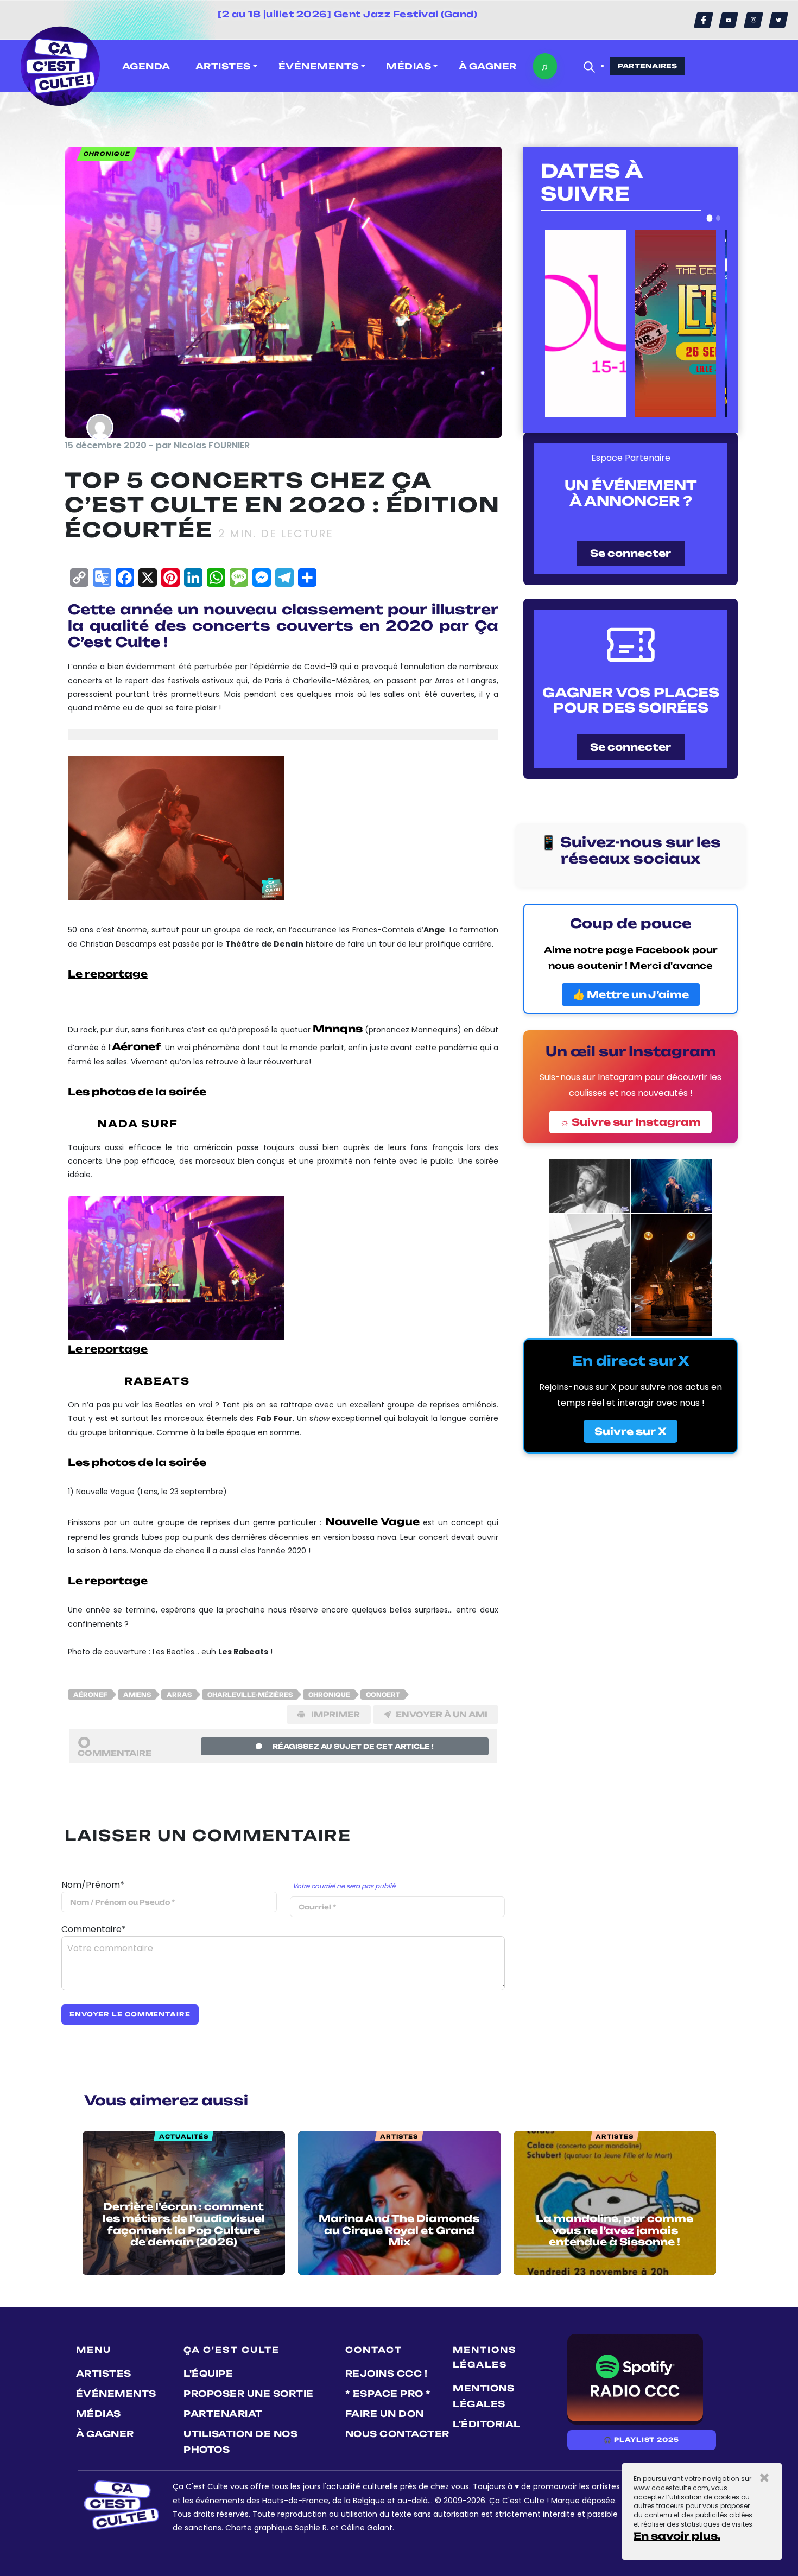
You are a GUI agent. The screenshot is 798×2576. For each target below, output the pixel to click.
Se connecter (631, 553)
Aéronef (90, 1695)
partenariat (223, 2414)
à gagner (488, 66)
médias (99, 2414)
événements (116, 2394)
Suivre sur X (631, 1431)
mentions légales (483, 2396)
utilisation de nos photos (240, 2442)
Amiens (137, 1695)
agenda (146, 66)
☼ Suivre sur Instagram (631, 1122)
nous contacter (397, 2434)
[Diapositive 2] (718, 218)
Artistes (104, 2374)
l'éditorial (487, 2424)
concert (383, 1695)
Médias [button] (408, 66)
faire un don (385, 2414)
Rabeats (157, 1381)
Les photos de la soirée (137, 1092)
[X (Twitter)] (778, 20)
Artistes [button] (223, 66)
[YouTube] (729, 20)
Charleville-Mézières (250, 1695)
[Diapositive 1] (710, 218)
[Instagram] (753, 20)
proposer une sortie (249, 2394)
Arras (179, 1695)
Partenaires (648, 66)
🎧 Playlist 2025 (641, 2440)
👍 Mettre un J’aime (631, 994)
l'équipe (208, 2374)
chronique (329, 1695)
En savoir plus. (677, 2536)
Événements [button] (319, 66)
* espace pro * (388, 2394)
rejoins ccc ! (387, 2374)
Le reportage (108, 974)
